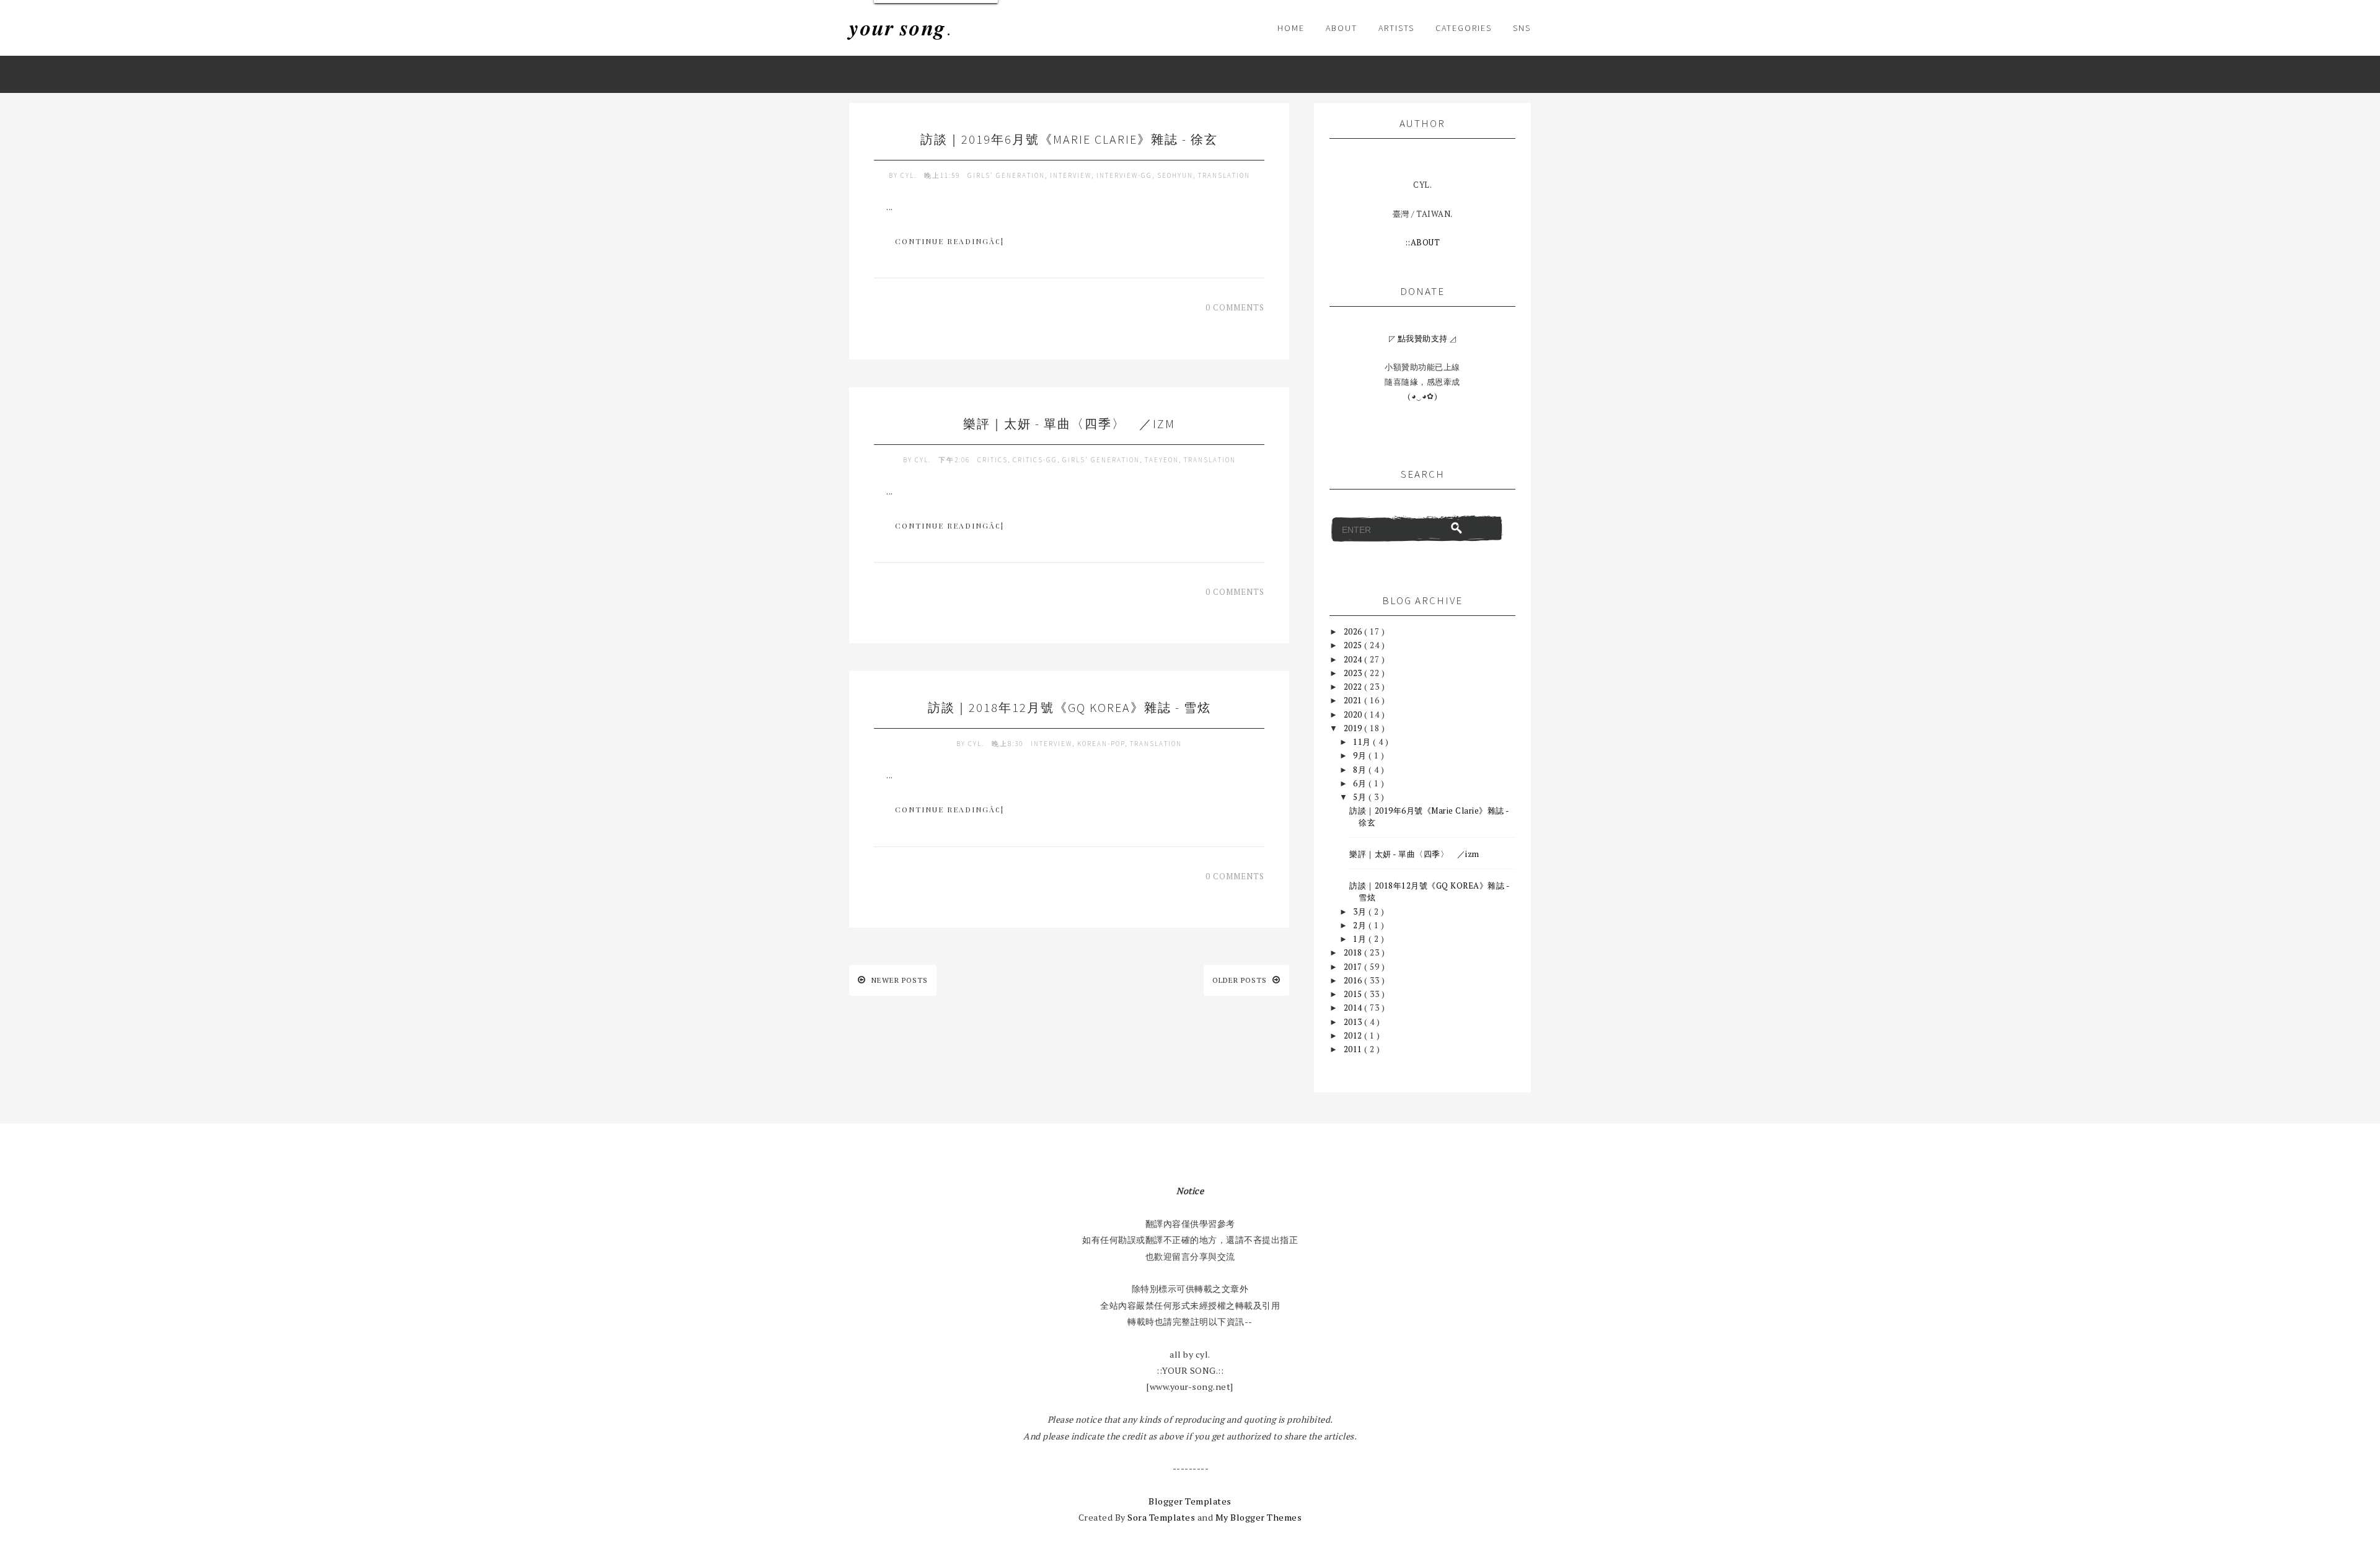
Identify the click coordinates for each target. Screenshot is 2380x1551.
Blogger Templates (1190, 1501)
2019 (1354, 728)
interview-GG (1124, 175)
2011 (1354, 1049)
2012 (1354, 1035)
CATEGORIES (1464, 28)
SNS (1522, 28)
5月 (1361, 797)
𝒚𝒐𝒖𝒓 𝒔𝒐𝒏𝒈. (900, 28)
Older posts (1241, 980)
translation (1224, 175)
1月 (1361, 939)
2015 (1354, 994)
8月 (1361, 770)
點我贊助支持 (1423, 338)
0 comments (1235, 307)
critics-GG (1035, 460)
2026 (1354, 631)
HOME (1291, 28)
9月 (1361, 755)
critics (993, 460)
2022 (1354, 687)
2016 (1354, 980)
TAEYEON (1162, 460)
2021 (1354, 700)
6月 (1361, 783)
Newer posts (898, 980)
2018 (1354, 952)
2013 (1354, 1022)
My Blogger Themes (1259, 1517)
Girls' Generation (1006, 175)
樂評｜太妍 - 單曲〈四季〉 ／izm (1069, 424)
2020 (1354, 714)
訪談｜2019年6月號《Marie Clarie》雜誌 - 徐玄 (1069, 139)
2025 (1354, 645)
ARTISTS (1396, 28)
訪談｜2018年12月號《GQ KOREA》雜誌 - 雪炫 (1069, 707)
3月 (1361, 912)
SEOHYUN (1175, 175)
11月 (1363, 742)
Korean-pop (1101, 744)
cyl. (910, 175)
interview (1071, 175)
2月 (1361, 925)
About (1342, 28)
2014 (1354, 1008)
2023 (1354, 673)
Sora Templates (1161, 1517)
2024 (1354, 659)
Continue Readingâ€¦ (950, 241)
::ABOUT (1423, 242)
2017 (1354, 967)
